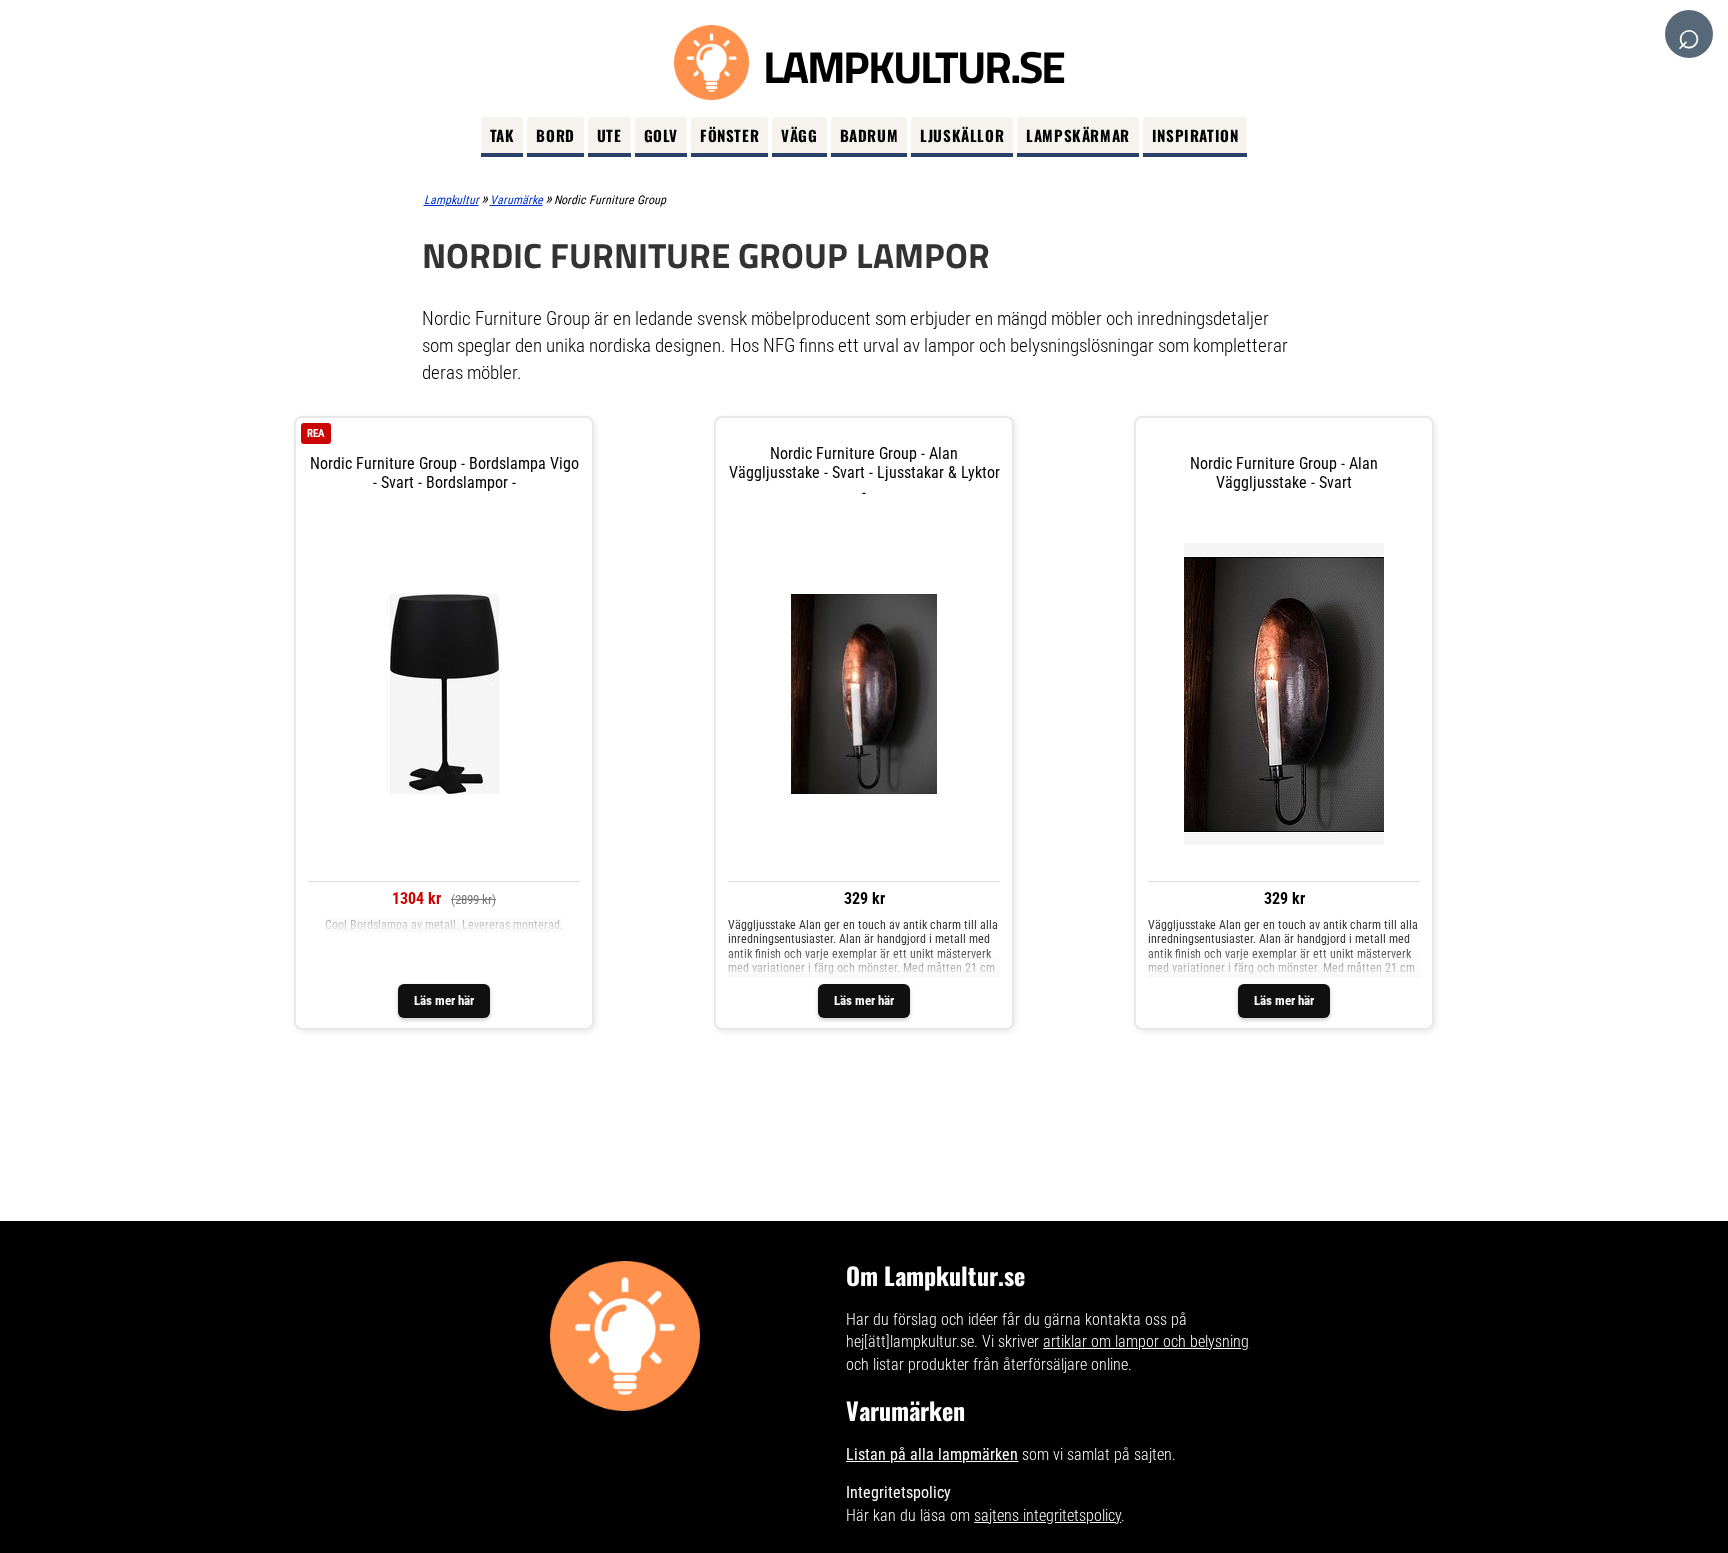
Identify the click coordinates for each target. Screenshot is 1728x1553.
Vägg (799, 135)
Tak (502, 135)
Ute (609, 135)
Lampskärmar (1078, 135)
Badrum (869, 135)
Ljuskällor (962, 135)
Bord (555, 135)
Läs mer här (444, 1000)
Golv (661, 135)
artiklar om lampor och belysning (1146, 1341)
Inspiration (1195, 135)
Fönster (729, 135)
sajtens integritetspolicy (1047, 1515)
